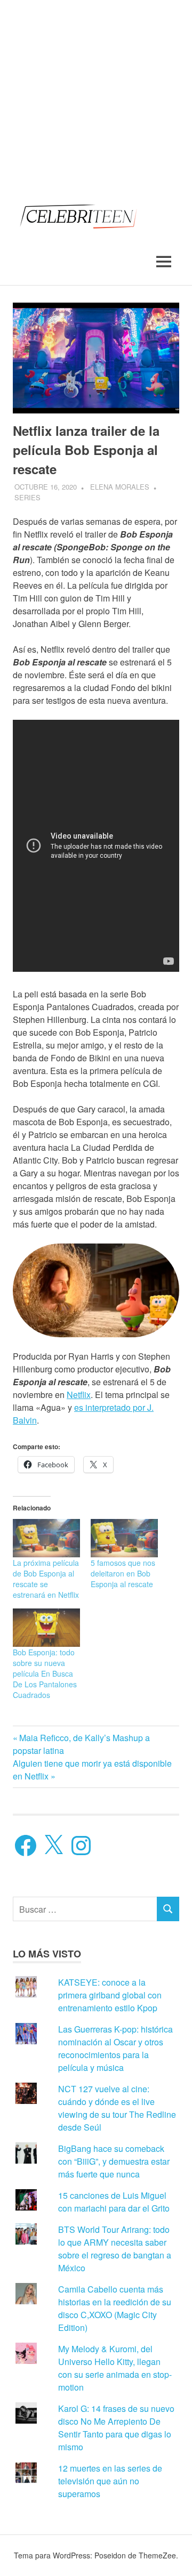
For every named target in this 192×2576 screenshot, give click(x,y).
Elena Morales (120, 487)
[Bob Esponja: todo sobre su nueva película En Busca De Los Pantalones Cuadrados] (46, 1628)
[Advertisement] (96, 96)
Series (27, 497)
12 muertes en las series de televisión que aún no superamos (110, 2481)
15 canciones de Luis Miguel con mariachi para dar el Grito (114, 2202)
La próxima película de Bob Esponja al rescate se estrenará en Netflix (46, 1579)
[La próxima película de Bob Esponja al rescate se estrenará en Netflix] (46, 1538)
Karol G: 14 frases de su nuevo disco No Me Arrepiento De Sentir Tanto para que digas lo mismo (116, 2428)
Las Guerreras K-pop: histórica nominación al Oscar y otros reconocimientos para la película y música (115, 2048)
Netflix (79, 1395)
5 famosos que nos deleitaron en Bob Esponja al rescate (123, 1573)
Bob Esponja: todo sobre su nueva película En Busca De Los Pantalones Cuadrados (45, 1673)
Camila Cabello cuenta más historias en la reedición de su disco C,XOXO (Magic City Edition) (115, 2308)
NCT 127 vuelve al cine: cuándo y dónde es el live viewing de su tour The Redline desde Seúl (117, 2108)
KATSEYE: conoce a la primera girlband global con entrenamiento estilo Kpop (110, 1995)
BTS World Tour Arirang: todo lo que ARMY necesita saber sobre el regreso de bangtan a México (115, 2249)
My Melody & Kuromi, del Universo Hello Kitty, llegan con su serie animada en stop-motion (115, 2368)
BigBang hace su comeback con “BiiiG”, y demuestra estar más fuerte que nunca (114, 2161)
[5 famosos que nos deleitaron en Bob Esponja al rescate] (124, 1538)
